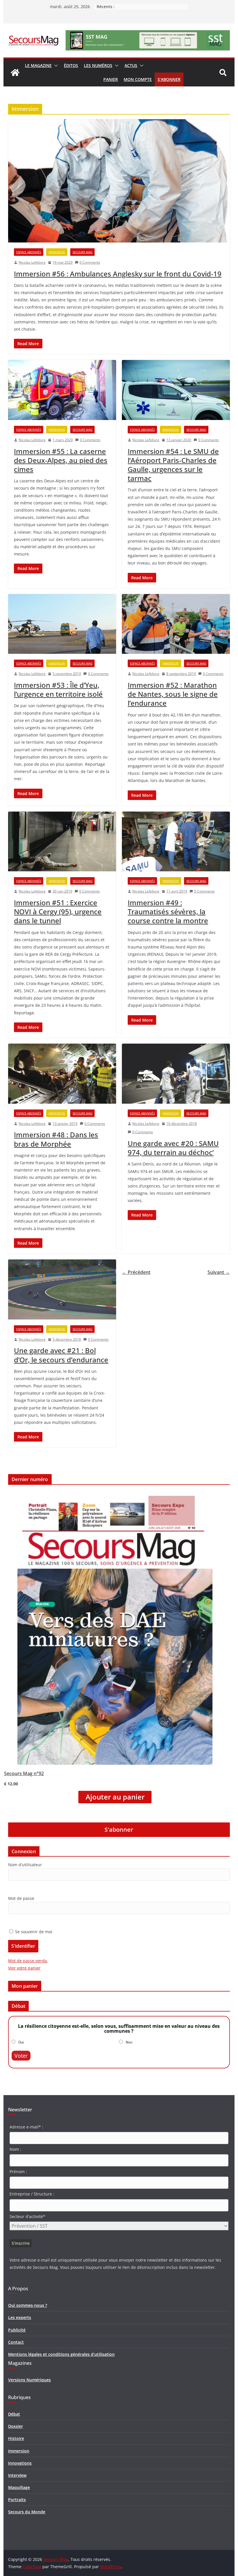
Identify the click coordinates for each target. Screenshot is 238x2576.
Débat (14, 2414)
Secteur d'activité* (27, 2216)
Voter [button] (21, 2056)
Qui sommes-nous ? (28, 2305)
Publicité (17, 2330)
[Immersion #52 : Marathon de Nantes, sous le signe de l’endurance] (176, 624)
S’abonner (169, 79)
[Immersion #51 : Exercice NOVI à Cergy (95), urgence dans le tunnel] (62, 842)
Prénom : (18, 2172)
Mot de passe (21, 1898)
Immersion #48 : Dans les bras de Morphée (56, 1139)
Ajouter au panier (115, 1797)
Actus (131, 65)
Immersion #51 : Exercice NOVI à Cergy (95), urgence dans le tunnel (58, 912)
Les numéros (98, 65)
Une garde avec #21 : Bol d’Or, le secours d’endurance (61, 1355)
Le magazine (38, 65)
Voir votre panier (24, 1968)
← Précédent (136, 1272)
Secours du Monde (27, 2512)
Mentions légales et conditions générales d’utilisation (61, 2354)
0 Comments (90, 262)
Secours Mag (82, 252)
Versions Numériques (29, 2380)
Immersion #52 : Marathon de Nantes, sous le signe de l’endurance (173, 694)
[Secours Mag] (15, 73)
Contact (16, 2342)
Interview (17, 2475)
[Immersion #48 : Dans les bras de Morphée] (62, 1074)
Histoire (16, 2438)
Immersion (57, 252)
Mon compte (138, 79)
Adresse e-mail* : (26, 2127)
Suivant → (219, 1272)
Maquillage (19, 2487)
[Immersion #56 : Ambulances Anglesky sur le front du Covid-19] (119, 181)
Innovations (20, 2463)
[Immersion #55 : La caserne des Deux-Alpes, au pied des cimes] (62, 390)
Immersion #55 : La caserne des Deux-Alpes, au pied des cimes (61, 460)
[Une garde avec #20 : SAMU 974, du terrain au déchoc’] (176, 1074)
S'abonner (119, 1830)
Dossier (16, 2426)
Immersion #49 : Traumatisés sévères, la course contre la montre (168, 912)
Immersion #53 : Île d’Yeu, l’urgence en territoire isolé (58, 689)
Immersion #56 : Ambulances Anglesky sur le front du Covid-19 (118, 274)
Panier (111, 79)
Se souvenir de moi (33, 1932)
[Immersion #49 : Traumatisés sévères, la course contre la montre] (176, 842)
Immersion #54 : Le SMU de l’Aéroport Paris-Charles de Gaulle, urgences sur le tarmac (173, 465)
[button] (55, 66)
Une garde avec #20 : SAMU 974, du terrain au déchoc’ (173, 1148)
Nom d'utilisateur (25, 1865)
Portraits (17, 2500)
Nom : (15, 2149)
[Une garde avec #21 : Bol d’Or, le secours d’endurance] (62, 1289)
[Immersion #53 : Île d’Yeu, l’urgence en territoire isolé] (62, 624)
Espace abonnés (29, 252)
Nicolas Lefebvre (32, 262)
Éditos (71, 65)
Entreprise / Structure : (32, 2194)
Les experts (20, 2317)
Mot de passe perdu (28, 1961)
